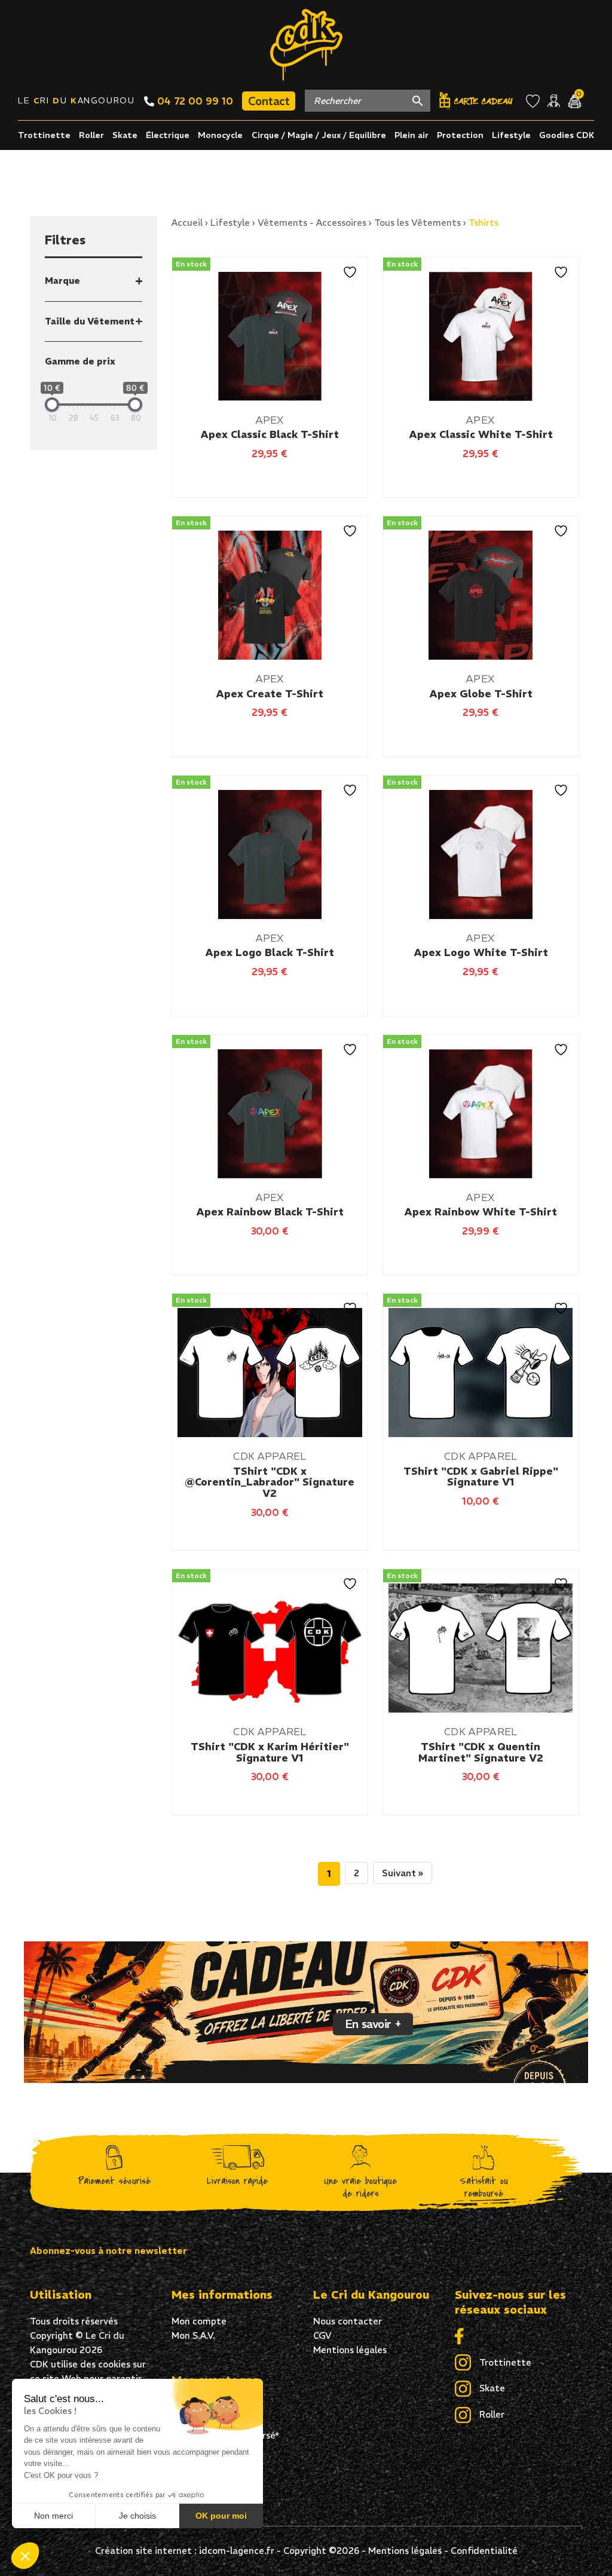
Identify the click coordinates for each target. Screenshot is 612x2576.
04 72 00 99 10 (194, 101)
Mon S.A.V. (193, 2335)
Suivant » (403, 1873)
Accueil (187, 223)
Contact (269, 101)
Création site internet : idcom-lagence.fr (185, 2551)
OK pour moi (221, 2516)
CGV (322, 2335)
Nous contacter (348, 2321)
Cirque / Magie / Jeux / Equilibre (319, 135)
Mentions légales (350, 2350)
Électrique (168, 135)
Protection (460, 135)
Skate (125, 135)
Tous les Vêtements (417, 223)
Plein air (411, 135)
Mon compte (199, 2321)
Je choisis (137, 2516)
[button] (25, 2556)
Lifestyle (511, 135)
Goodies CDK (567, 135)
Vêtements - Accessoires (312, 223)
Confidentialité (484, 2551)
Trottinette (44, 135)
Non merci (53, 2516)
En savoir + (373, 2024)
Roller (91, 135)
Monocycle (220, 135)
